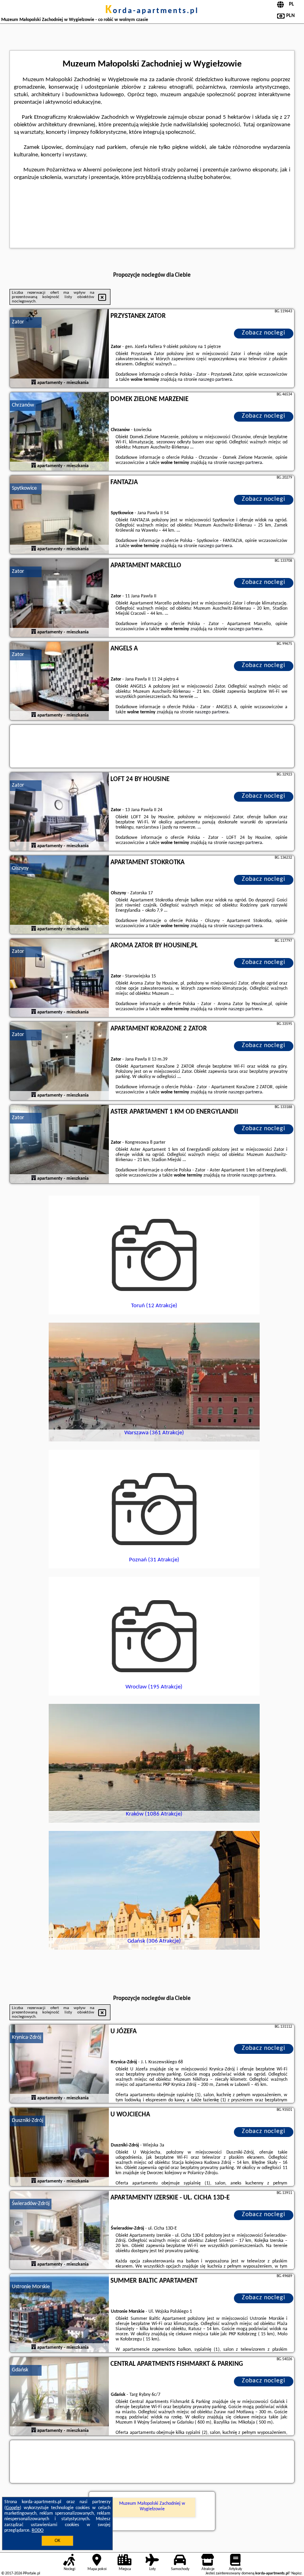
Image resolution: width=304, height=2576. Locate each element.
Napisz (296, 2573)
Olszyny (20, 868)
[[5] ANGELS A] (59, 681)
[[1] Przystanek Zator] (59, 349)
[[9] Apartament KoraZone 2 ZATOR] (59, 1061)
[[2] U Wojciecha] (59, 2147)
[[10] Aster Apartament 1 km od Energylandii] (59, 1144)
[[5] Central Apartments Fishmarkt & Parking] (59, 2397)
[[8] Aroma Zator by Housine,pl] (59, 978)
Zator (18, 322)
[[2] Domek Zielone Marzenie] (59, 432)
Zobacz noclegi (264, 333)
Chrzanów (23, 405)
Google (13, 2508)
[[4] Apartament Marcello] (59, 598)
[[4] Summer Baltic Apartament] (59, 2314)
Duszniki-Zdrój (28, 2121)
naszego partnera (215, 380)
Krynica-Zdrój (27, 2037)
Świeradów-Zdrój (31, 2204)
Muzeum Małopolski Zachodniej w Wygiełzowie (152, 2506)
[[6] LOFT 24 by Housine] (59, 812)
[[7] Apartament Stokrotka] (59, 895)
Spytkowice (24, 488)
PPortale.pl (31, 2573)
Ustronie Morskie (31, 2287)
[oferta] (34, 383)
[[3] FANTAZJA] (59, 515)
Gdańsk (20, 2370)
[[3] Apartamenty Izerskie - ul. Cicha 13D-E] (59, 2230)
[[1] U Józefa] (59, 2064)
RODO (38, 2530)
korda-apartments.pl (152, 11)
